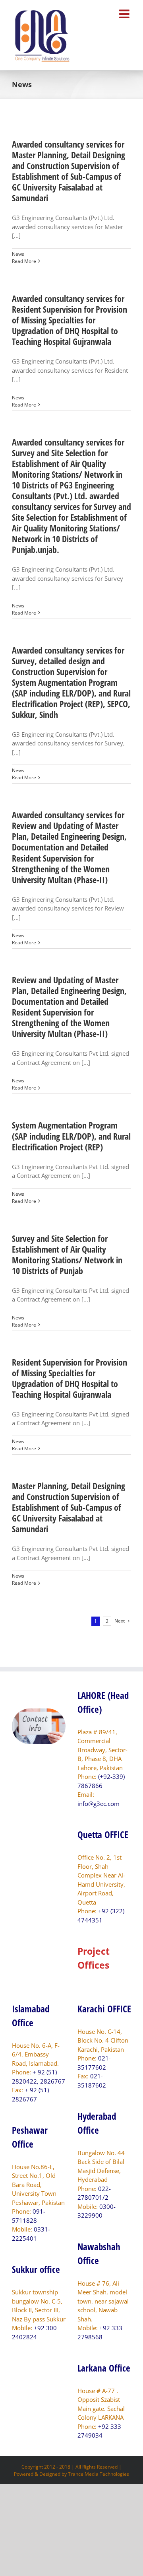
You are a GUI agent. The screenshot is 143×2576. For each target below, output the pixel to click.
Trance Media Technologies (99, 2474)
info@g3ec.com (99, 1804)
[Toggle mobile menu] (125, 14)
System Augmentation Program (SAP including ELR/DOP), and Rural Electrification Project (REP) (71, 1136)
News (18, 254)
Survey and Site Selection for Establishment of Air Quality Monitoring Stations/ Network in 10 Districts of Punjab (67, 1254)
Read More (24, 261)
